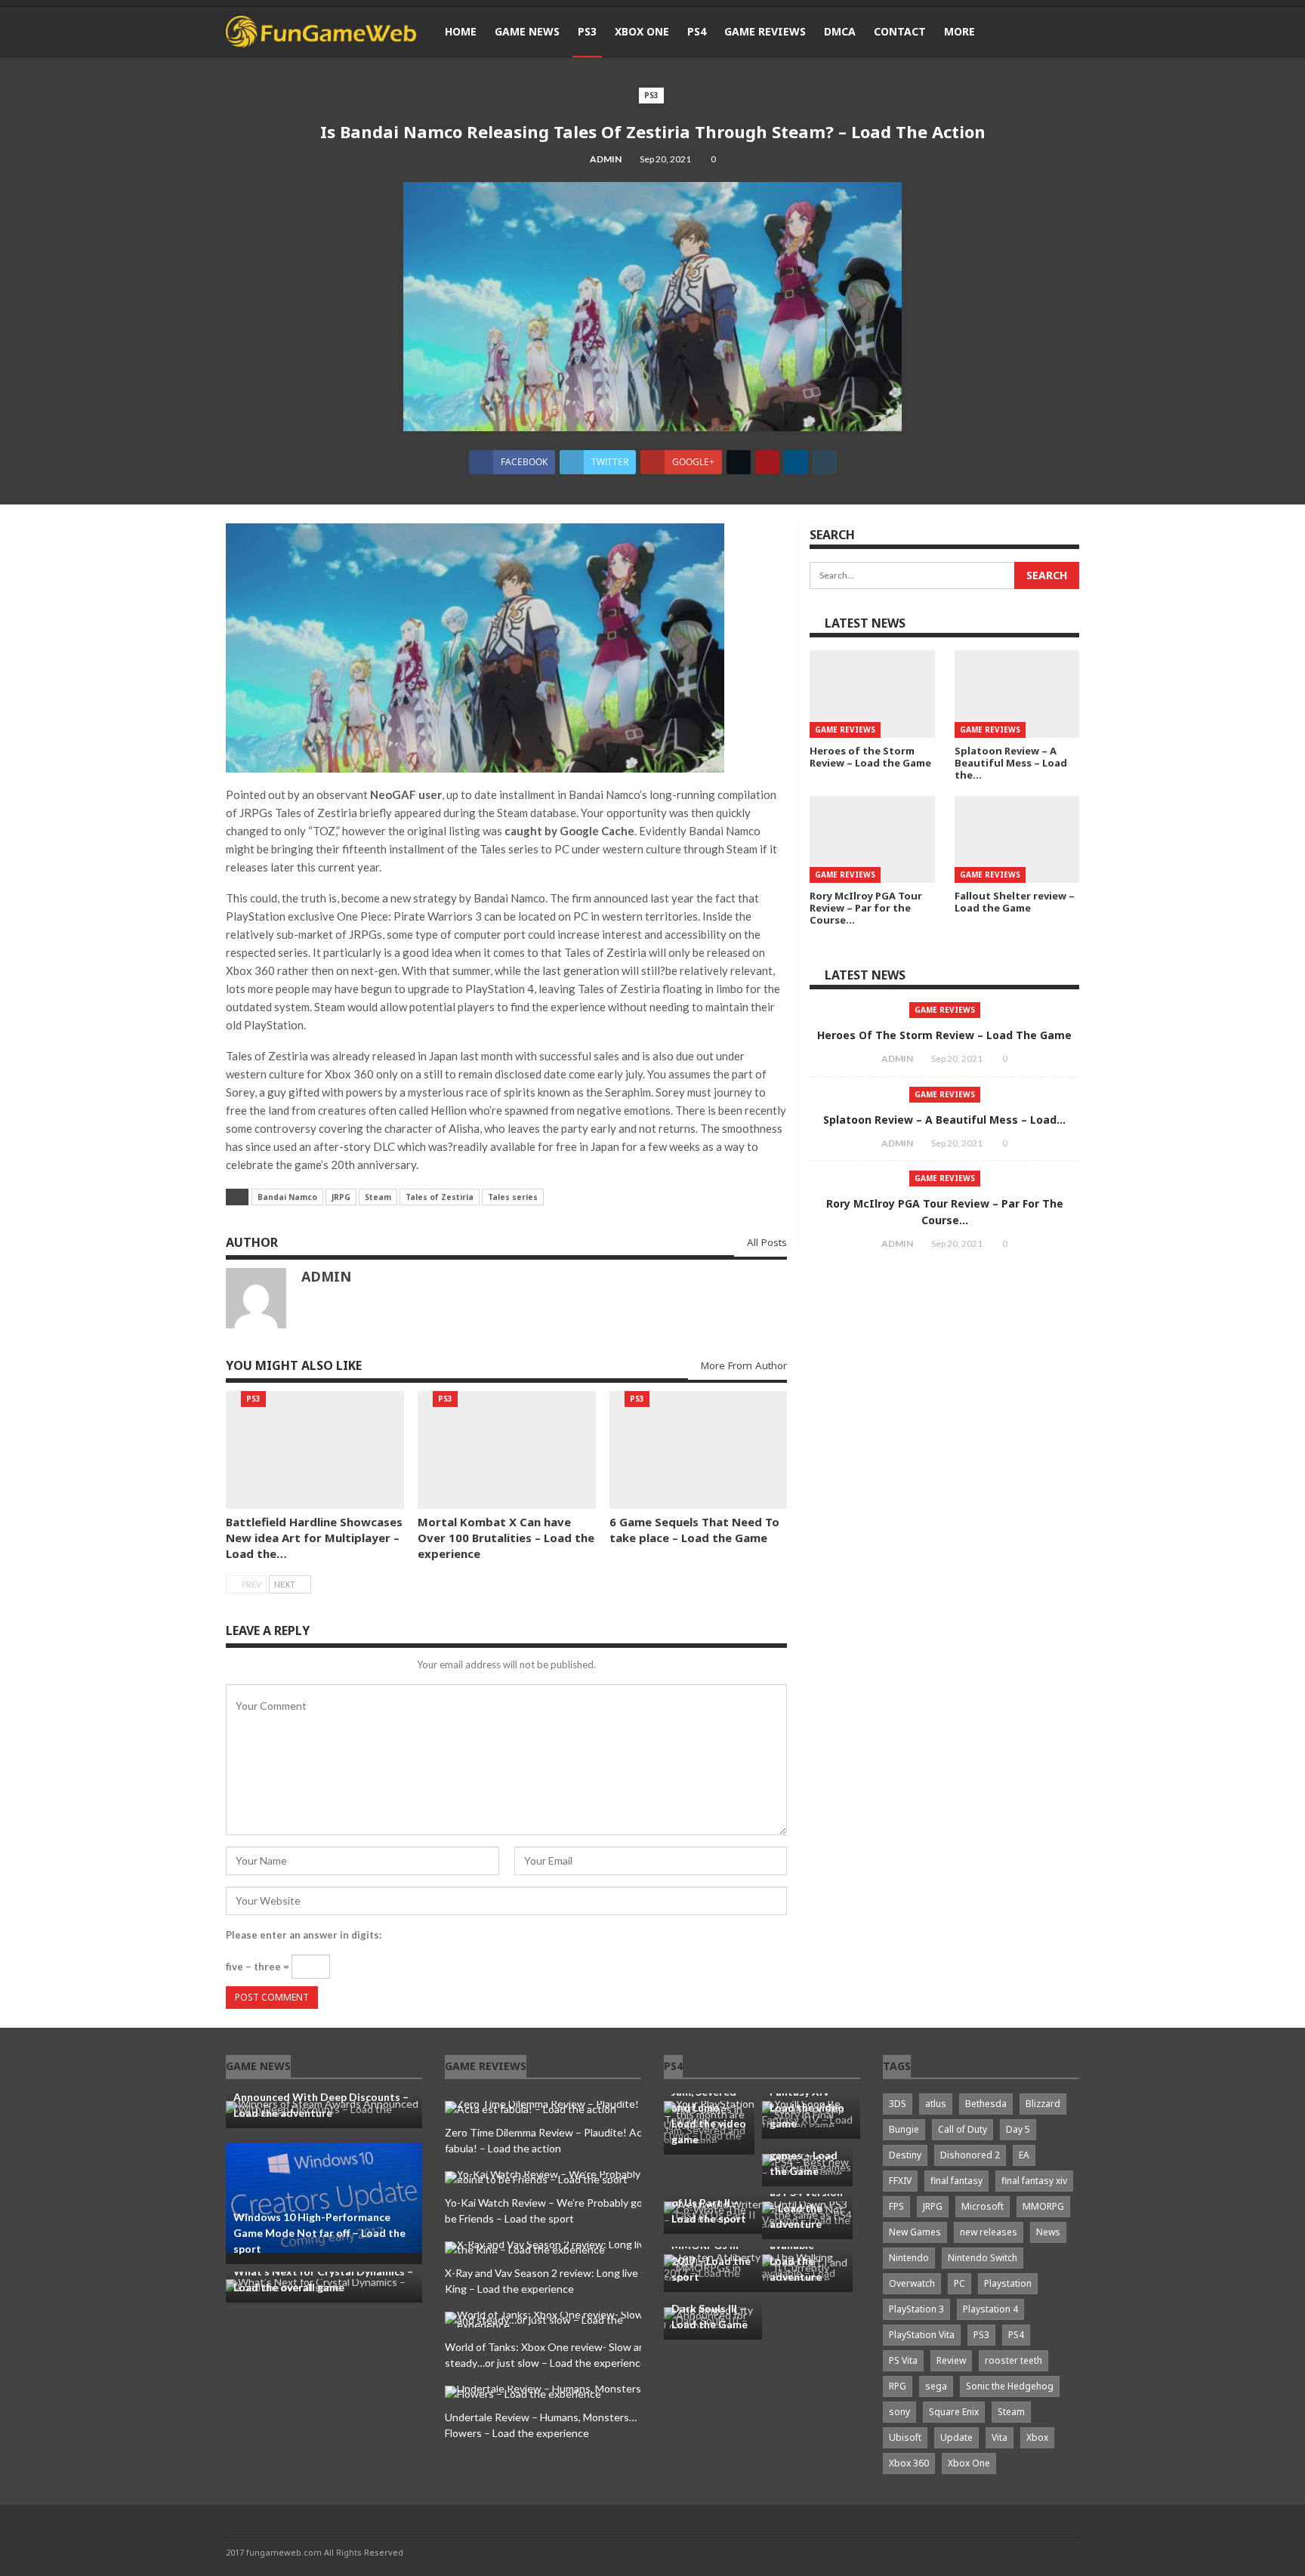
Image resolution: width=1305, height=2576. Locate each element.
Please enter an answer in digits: (304, 1935)
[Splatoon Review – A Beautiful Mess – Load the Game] (1017, 694)
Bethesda (986, 2104)
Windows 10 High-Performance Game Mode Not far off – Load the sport (319, 2233)
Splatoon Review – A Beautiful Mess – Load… (944, 1120)
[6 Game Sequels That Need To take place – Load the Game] (699, 1450)
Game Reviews (765, 31)
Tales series (513, 1197)
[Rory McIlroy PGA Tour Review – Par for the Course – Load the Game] (872, 840)
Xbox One (642, 31)
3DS (898, 2104)
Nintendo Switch (983, 2258)
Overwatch (912, 2283)
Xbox (1037, 2437)
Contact (900, 31)
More (959, 31)
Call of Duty (963, 2129)
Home (461, 31)
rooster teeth (1013, 2360)
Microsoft (983, 2206)
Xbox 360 (909, 2463)
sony (899, 2412)
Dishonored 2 (970, 2155)
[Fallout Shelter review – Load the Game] (1017, 840)
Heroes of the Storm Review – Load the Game (944, 1035)
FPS (896, 2206)
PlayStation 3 (916, 2309)
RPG (898, 2386)
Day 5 (1018, 2129)
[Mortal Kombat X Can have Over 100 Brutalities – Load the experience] (507, 1450)
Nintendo (909, 2258)
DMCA (840, 31)
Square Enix (954, 2412)
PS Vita (903, 2360)
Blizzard (1043, 2104)
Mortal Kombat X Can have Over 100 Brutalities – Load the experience (506, 1538)
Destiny (905, 2155)
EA (1024, 2155)
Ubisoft (905, 2437)
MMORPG (1043, 2206)
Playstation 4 (990, 2309)
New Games (915, 2232)
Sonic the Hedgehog (1010, 2386)
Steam (378, 1197)
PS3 (587, 31)
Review (951, 2360)
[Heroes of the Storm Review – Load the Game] (872, 694)
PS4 (697, 31)
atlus (936, 2104)
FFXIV (900, 2181)
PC (959, 2283)
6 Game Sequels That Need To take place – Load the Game (694, 1530)
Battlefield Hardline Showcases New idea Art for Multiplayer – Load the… (314, 1538)
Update (956, 2437)
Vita (1000, 2437)
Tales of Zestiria (440, 1197)
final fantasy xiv (1034, 2181)
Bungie (904, 2129)
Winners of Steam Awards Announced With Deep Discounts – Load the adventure (321, 2097)
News (1048, 2232)
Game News (527, 31)
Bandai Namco (287, 1197)
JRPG (341, 1197)
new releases (989, 2232)
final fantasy (956, 2181)
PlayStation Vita (922, 2335)
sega (936, 2386)
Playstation (1008, 2283)
